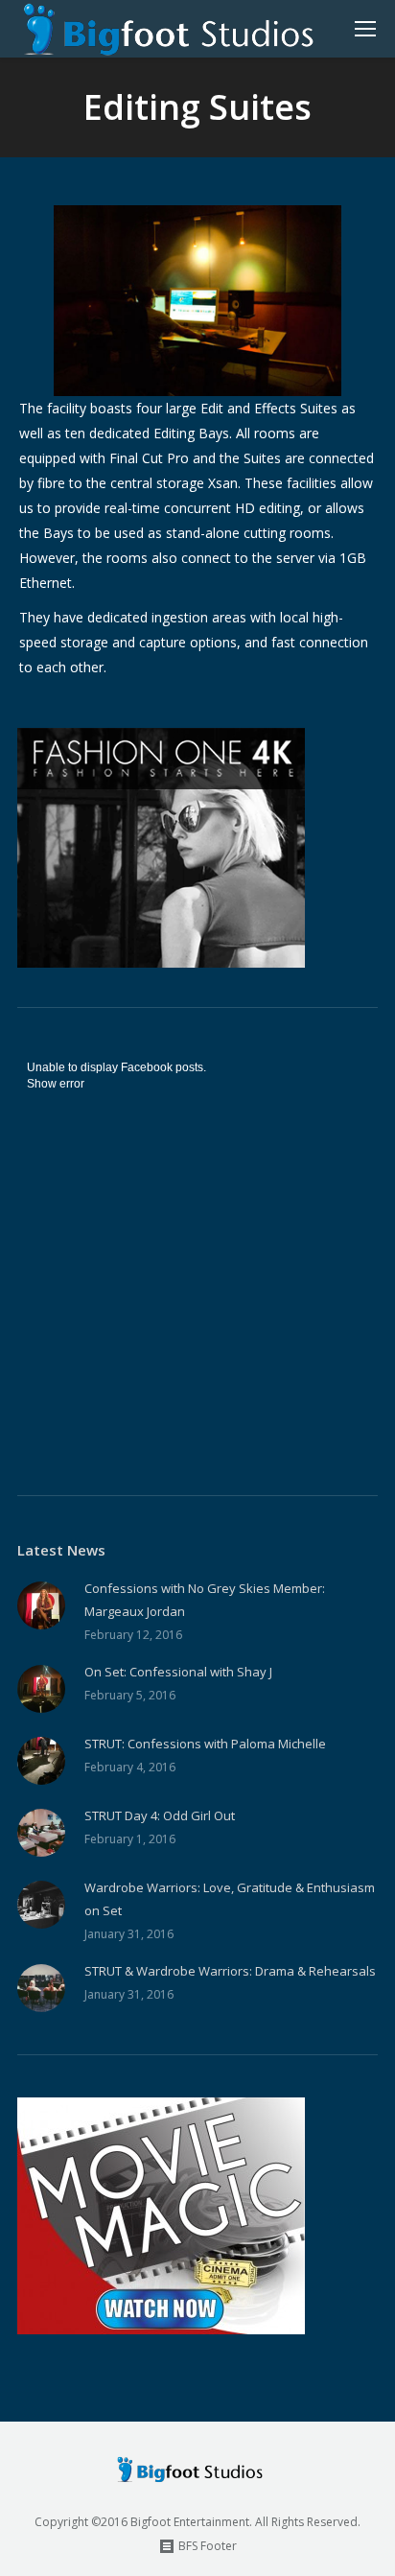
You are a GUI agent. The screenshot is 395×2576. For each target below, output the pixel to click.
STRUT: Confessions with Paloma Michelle (205, 1744)
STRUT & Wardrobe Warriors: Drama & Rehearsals (230, 1971)
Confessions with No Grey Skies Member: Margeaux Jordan (205, 1600)
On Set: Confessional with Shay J (178, 1672)
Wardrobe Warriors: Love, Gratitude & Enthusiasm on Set (230, 1899)
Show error (56, 1084)
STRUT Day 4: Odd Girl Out (160, 1815)
